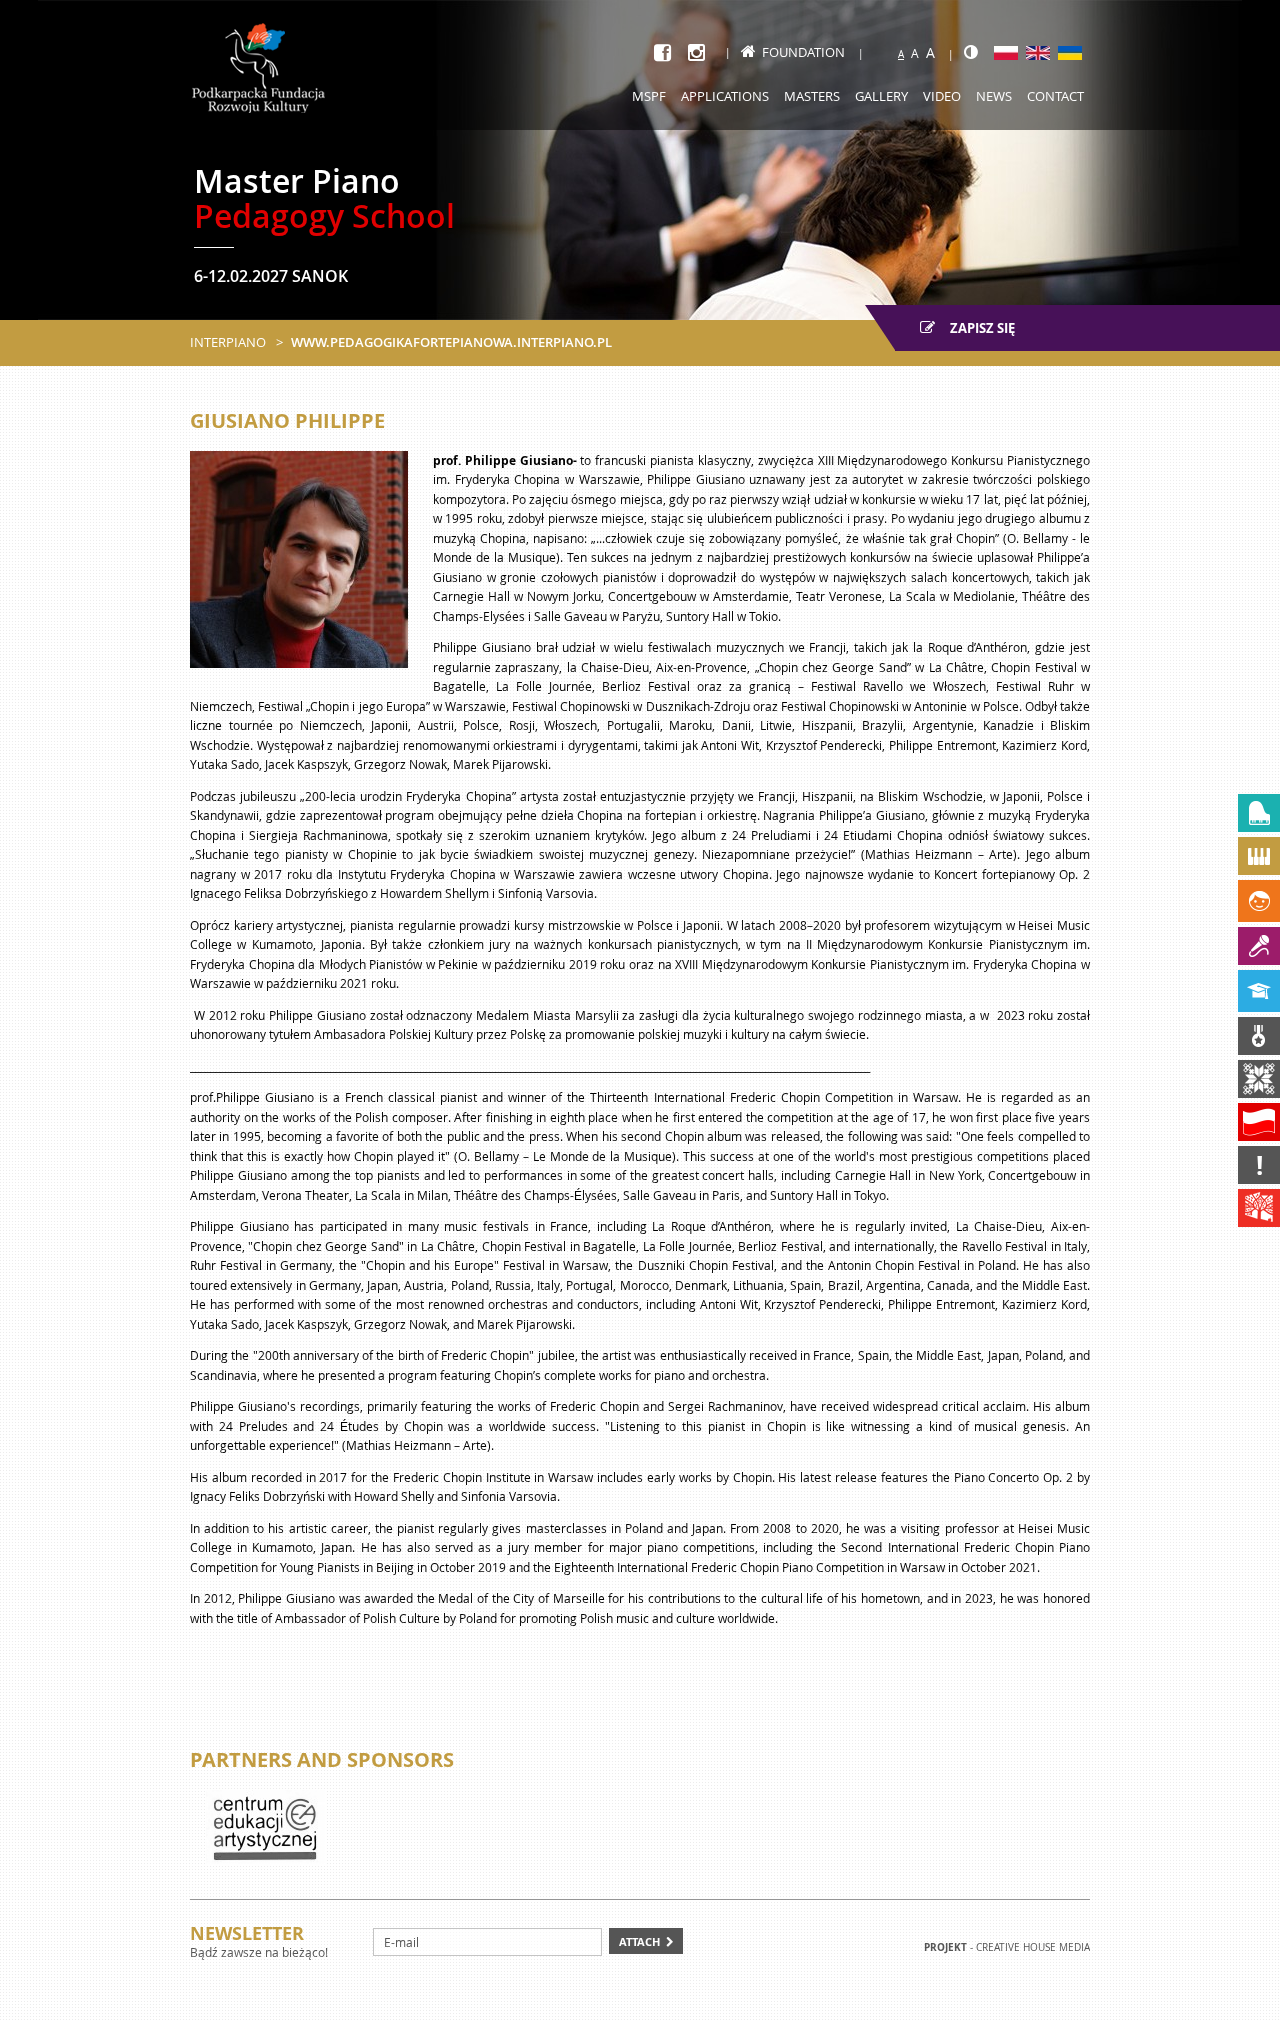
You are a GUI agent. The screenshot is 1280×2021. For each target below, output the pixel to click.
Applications (725, 96)
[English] (1038, 52)
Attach (639, 1941)
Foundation (803, 52)
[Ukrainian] (1070, 52)
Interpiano (228, 342)
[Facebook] (662, 52)
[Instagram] (696, 52)
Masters (812, 96)
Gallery (881, 96)
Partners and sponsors (322, 1759)
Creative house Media (1033, 1947)
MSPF (649, 96)
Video (942, 96)
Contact (1055, 96)
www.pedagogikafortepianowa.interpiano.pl (451, 342)
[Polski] (1006, 52)
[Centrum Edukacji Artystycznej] (265, 1827)
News (994, 96)
